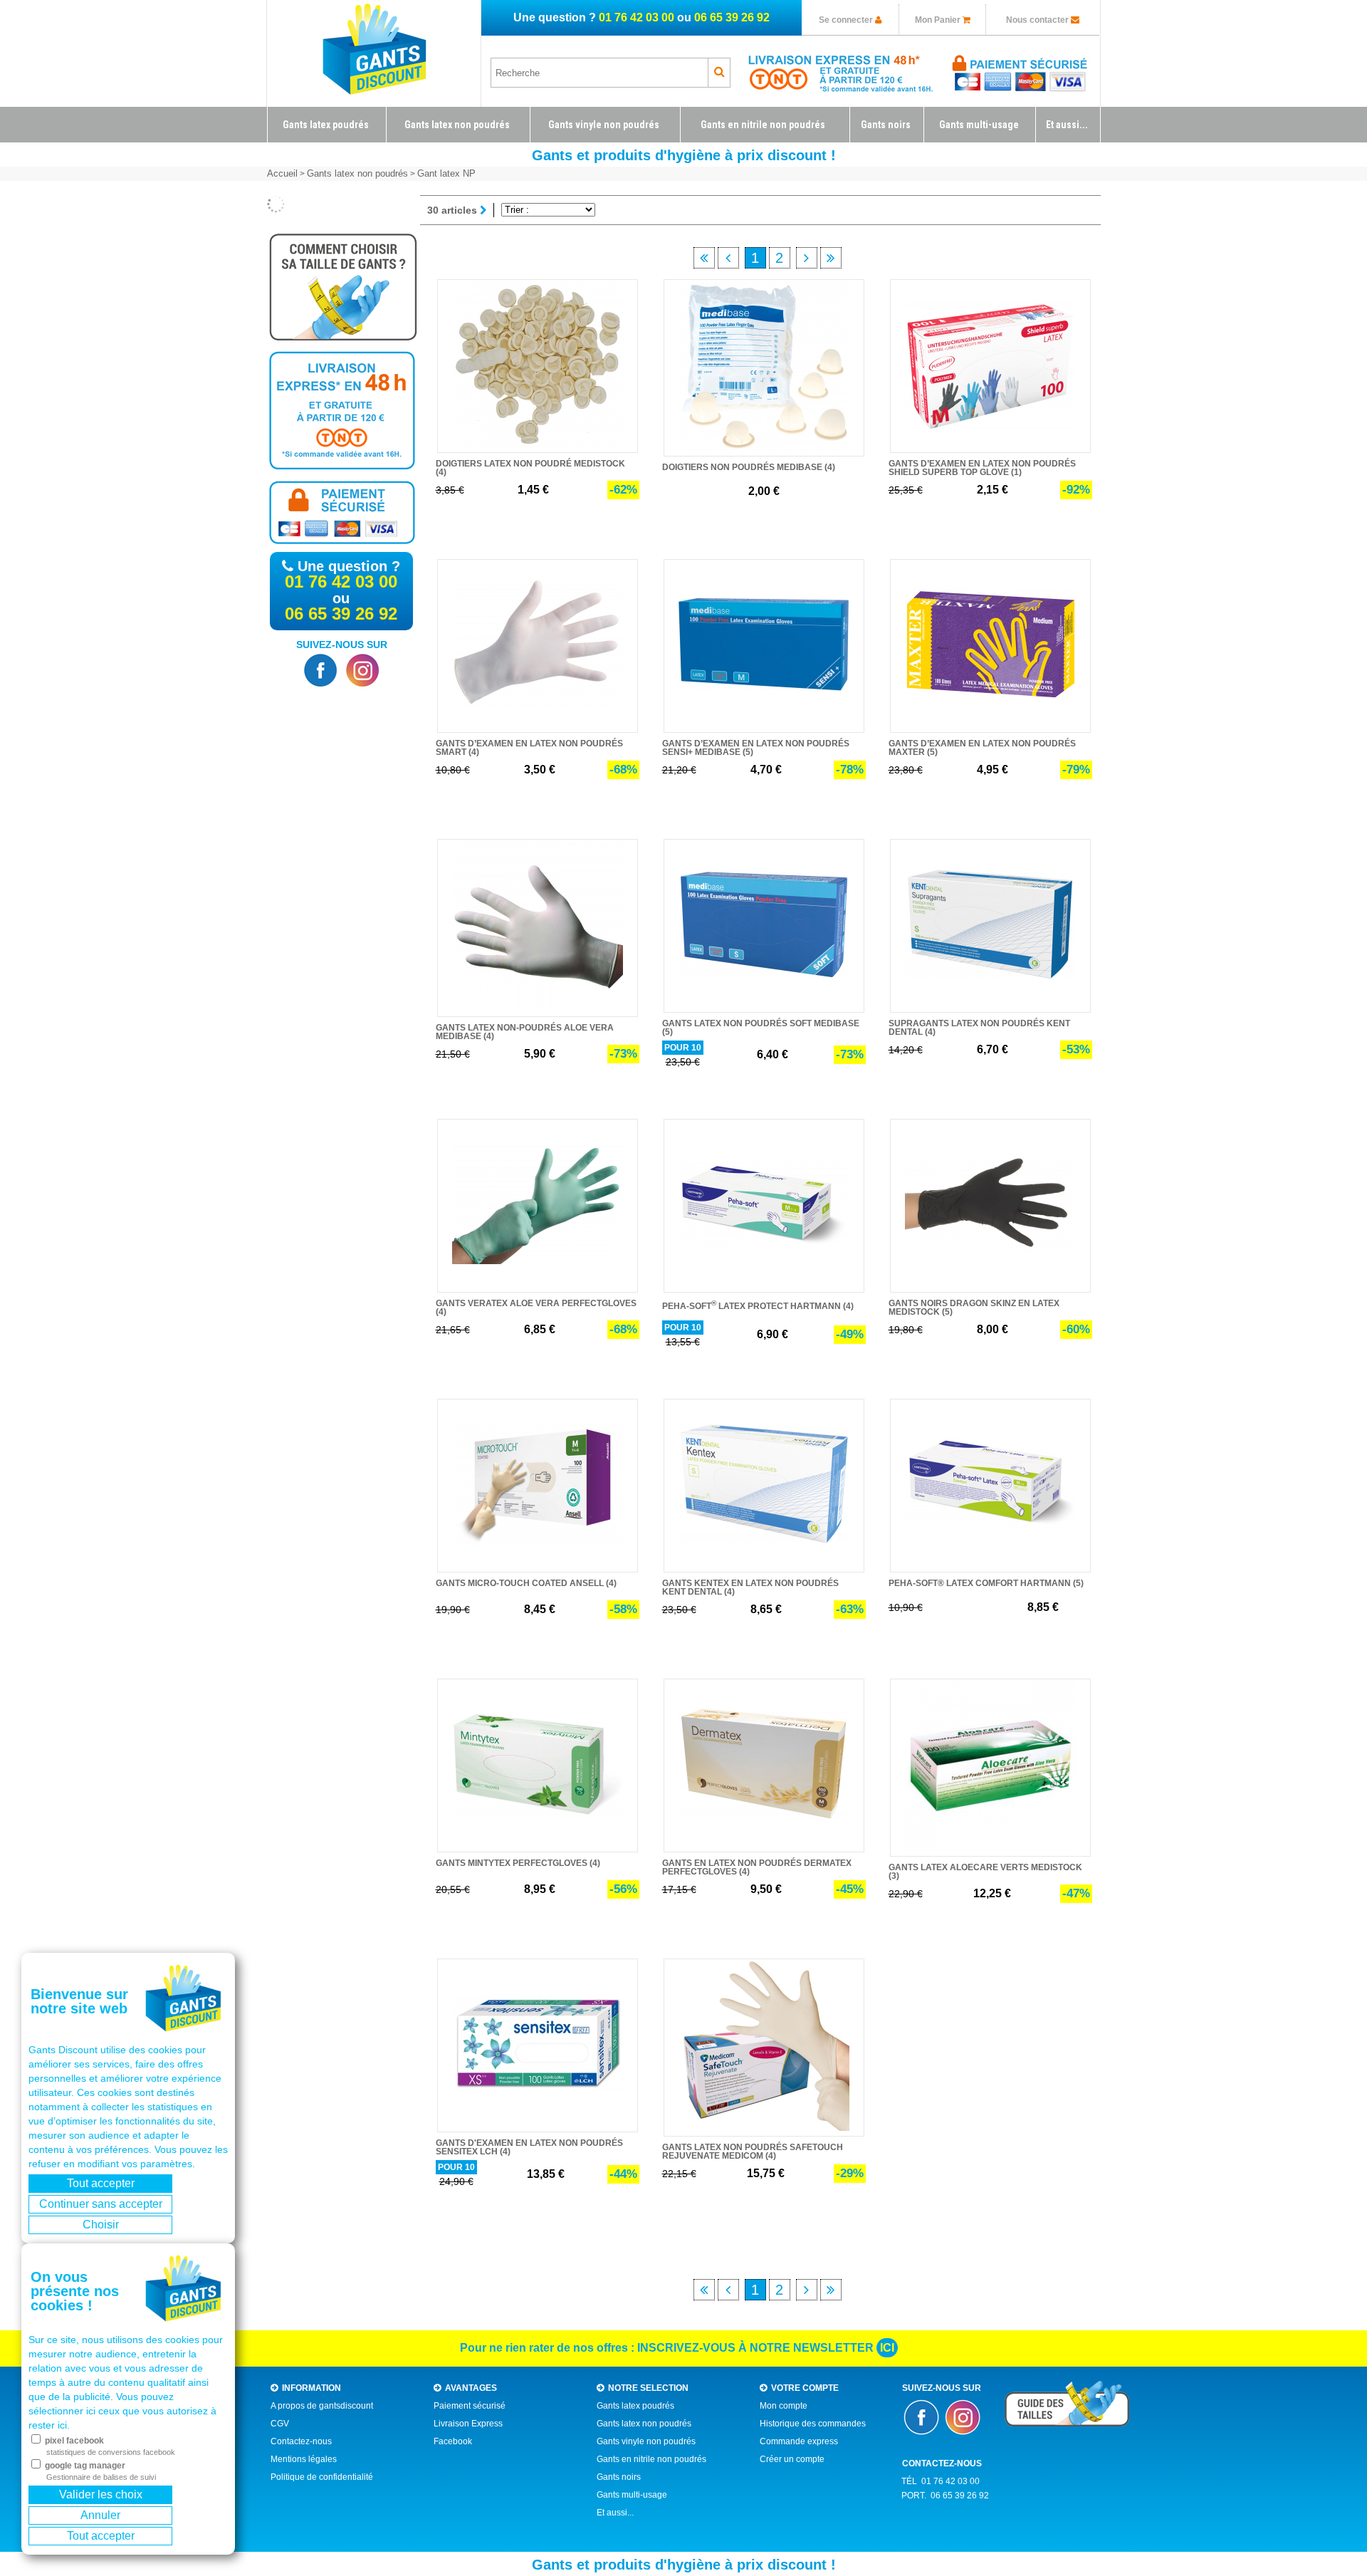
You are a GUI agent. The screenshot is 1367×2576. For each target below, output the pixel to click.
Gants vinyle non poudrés (646, 2441)
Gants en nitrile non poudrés (651, 2459)
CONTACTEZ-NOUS (942, 2463)
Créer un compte (792, 2459)
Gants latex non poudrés (644, 2424)
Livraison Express (468, 2424)
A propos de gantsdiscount (322, 2406)
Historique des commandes (813, 2424)
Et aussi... (615, 2513)
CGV (280, 2424)
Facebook (453, 2441)
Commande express (799, 2441)
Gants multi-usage (632, 2495)
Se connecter (847, 20)
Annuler (100, 2515)
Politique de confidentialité (322, 2477)
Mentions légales (304, 2459)
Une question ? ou (641, 17)
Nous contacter (1037, 20)
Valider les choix (101, 2494)
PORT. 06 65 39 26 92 (945, 2496)
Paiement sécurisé (470, 2406)
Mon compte (784, 2406)
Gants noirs (619, 2477)
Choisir (101, 2225)
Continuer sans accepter (101, 2204)
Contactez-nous (301, 2441)
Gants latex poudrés (635, 2406)
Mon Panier (939, 20)
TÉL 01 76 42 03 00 (941, 2481)
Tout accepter (101, 2183)
